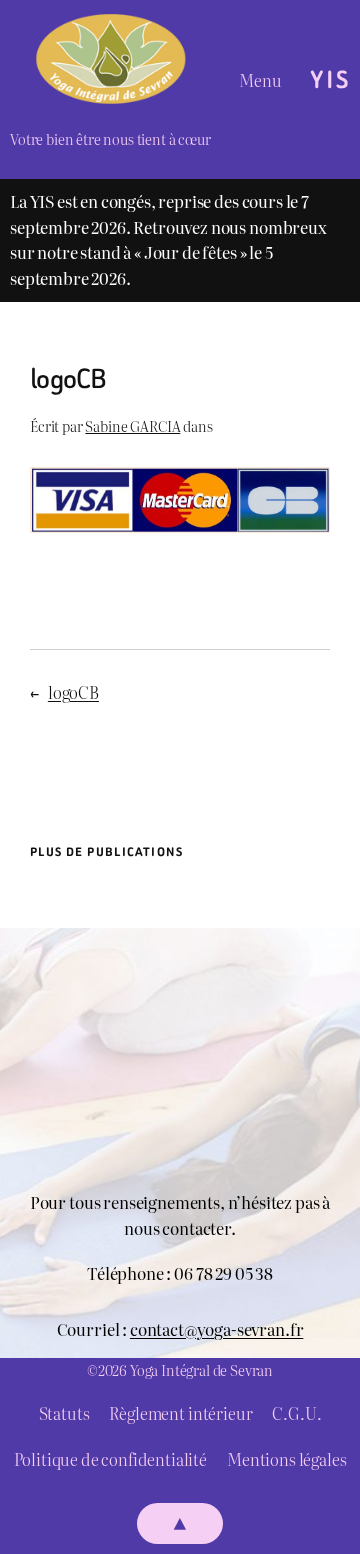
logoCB (73, 692)
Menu (260, 80)
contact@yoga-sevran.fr (216, 1329)
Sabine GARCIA (132, 425)
